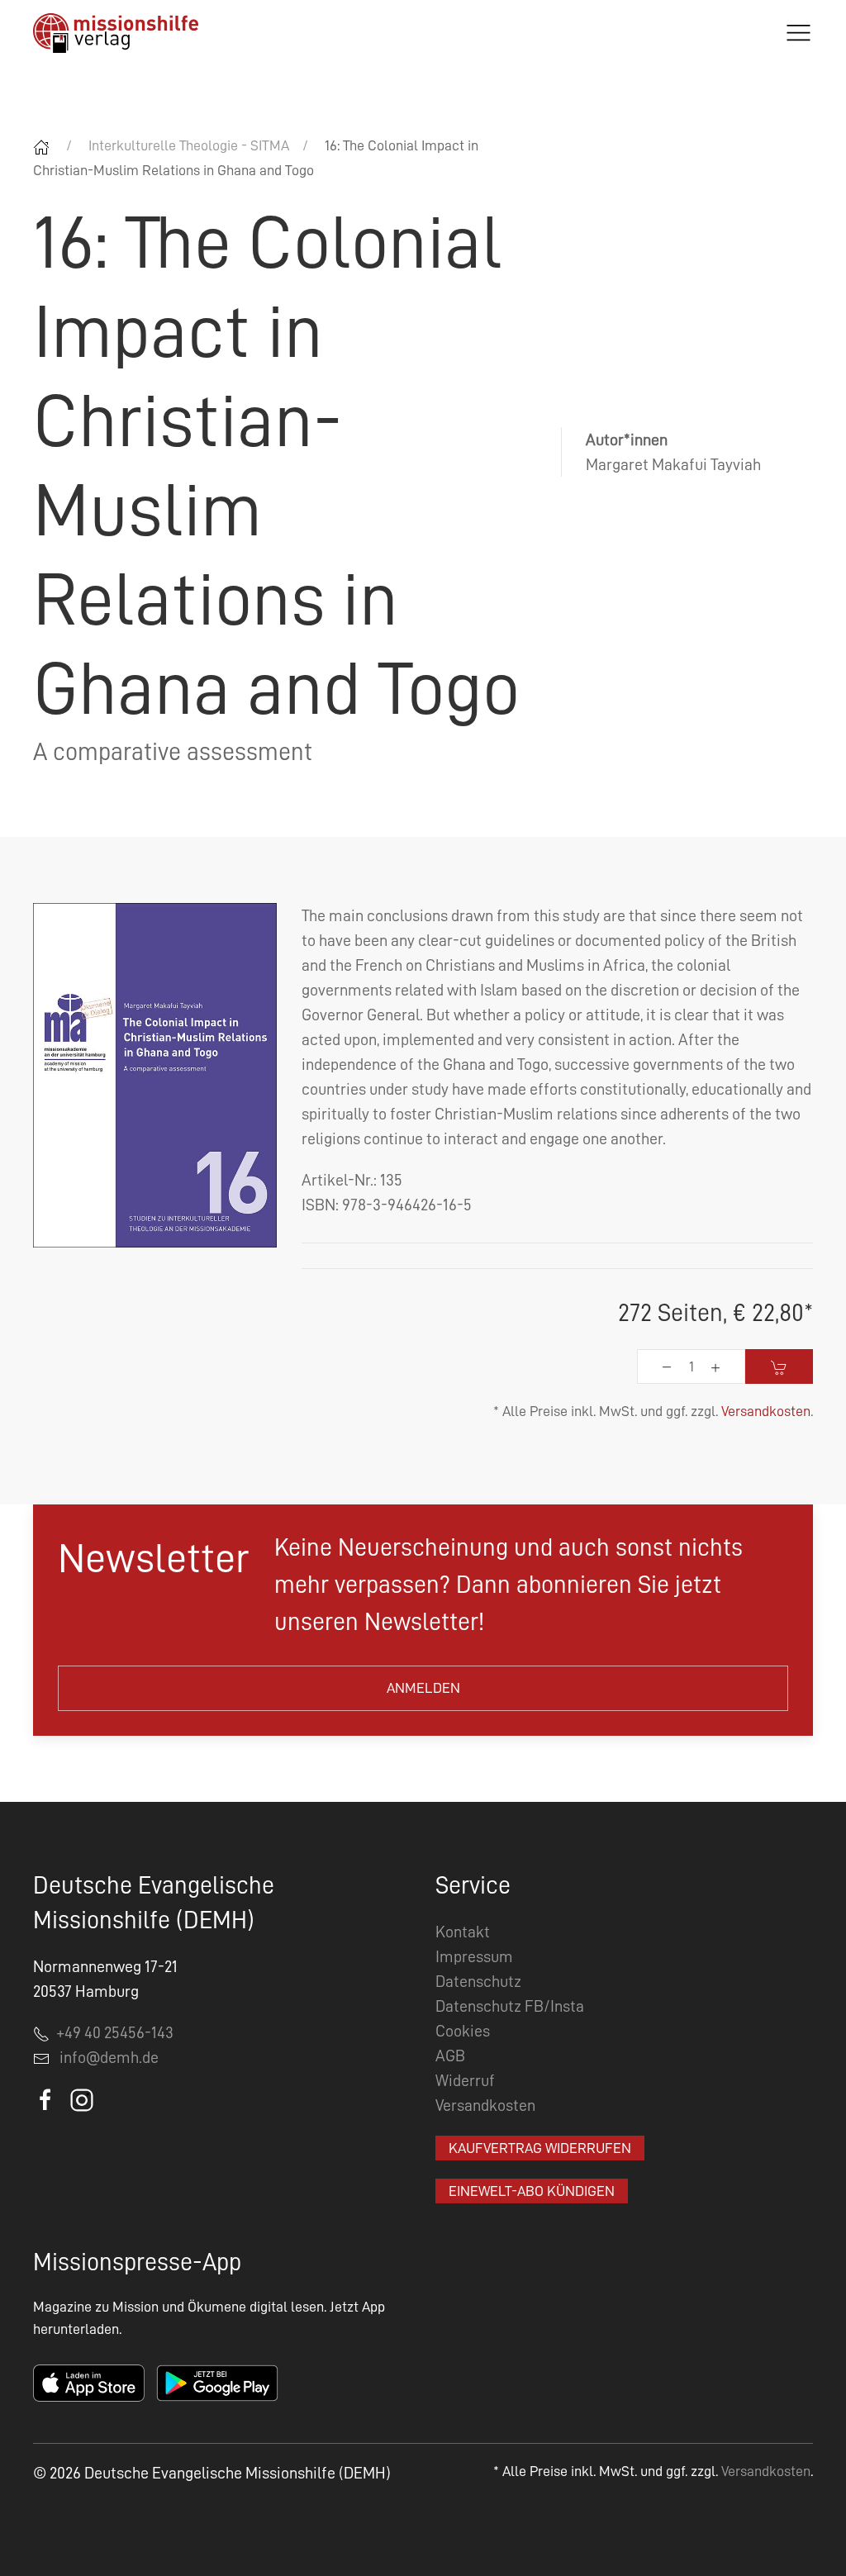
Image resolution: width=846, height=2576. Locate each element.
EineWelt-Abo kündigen (532, 2191)
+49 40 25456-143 (112, 2032)
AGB (450, 2056)
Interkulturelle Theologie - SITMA (189, 145)
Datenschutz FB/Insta (510, 2006)
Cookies (463, 2031)
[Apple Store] (89, 2382)
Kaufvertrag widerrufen (540, 2148)
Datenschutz (478, 1981)
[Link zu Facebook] (47, 2098)
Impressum (474, 1956)
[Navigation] (798, 33)
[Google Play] (217, 2382)
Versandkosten (766, 1411)
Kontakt (463, 1932)
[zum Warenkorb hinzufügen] (779, 1366)
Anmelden (423, 1688)
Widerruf (465, 2080)
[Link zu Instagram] (82, 2098)
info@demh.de (109, 2057)
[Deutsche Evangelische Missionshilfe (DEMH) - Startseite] (116, 33)
